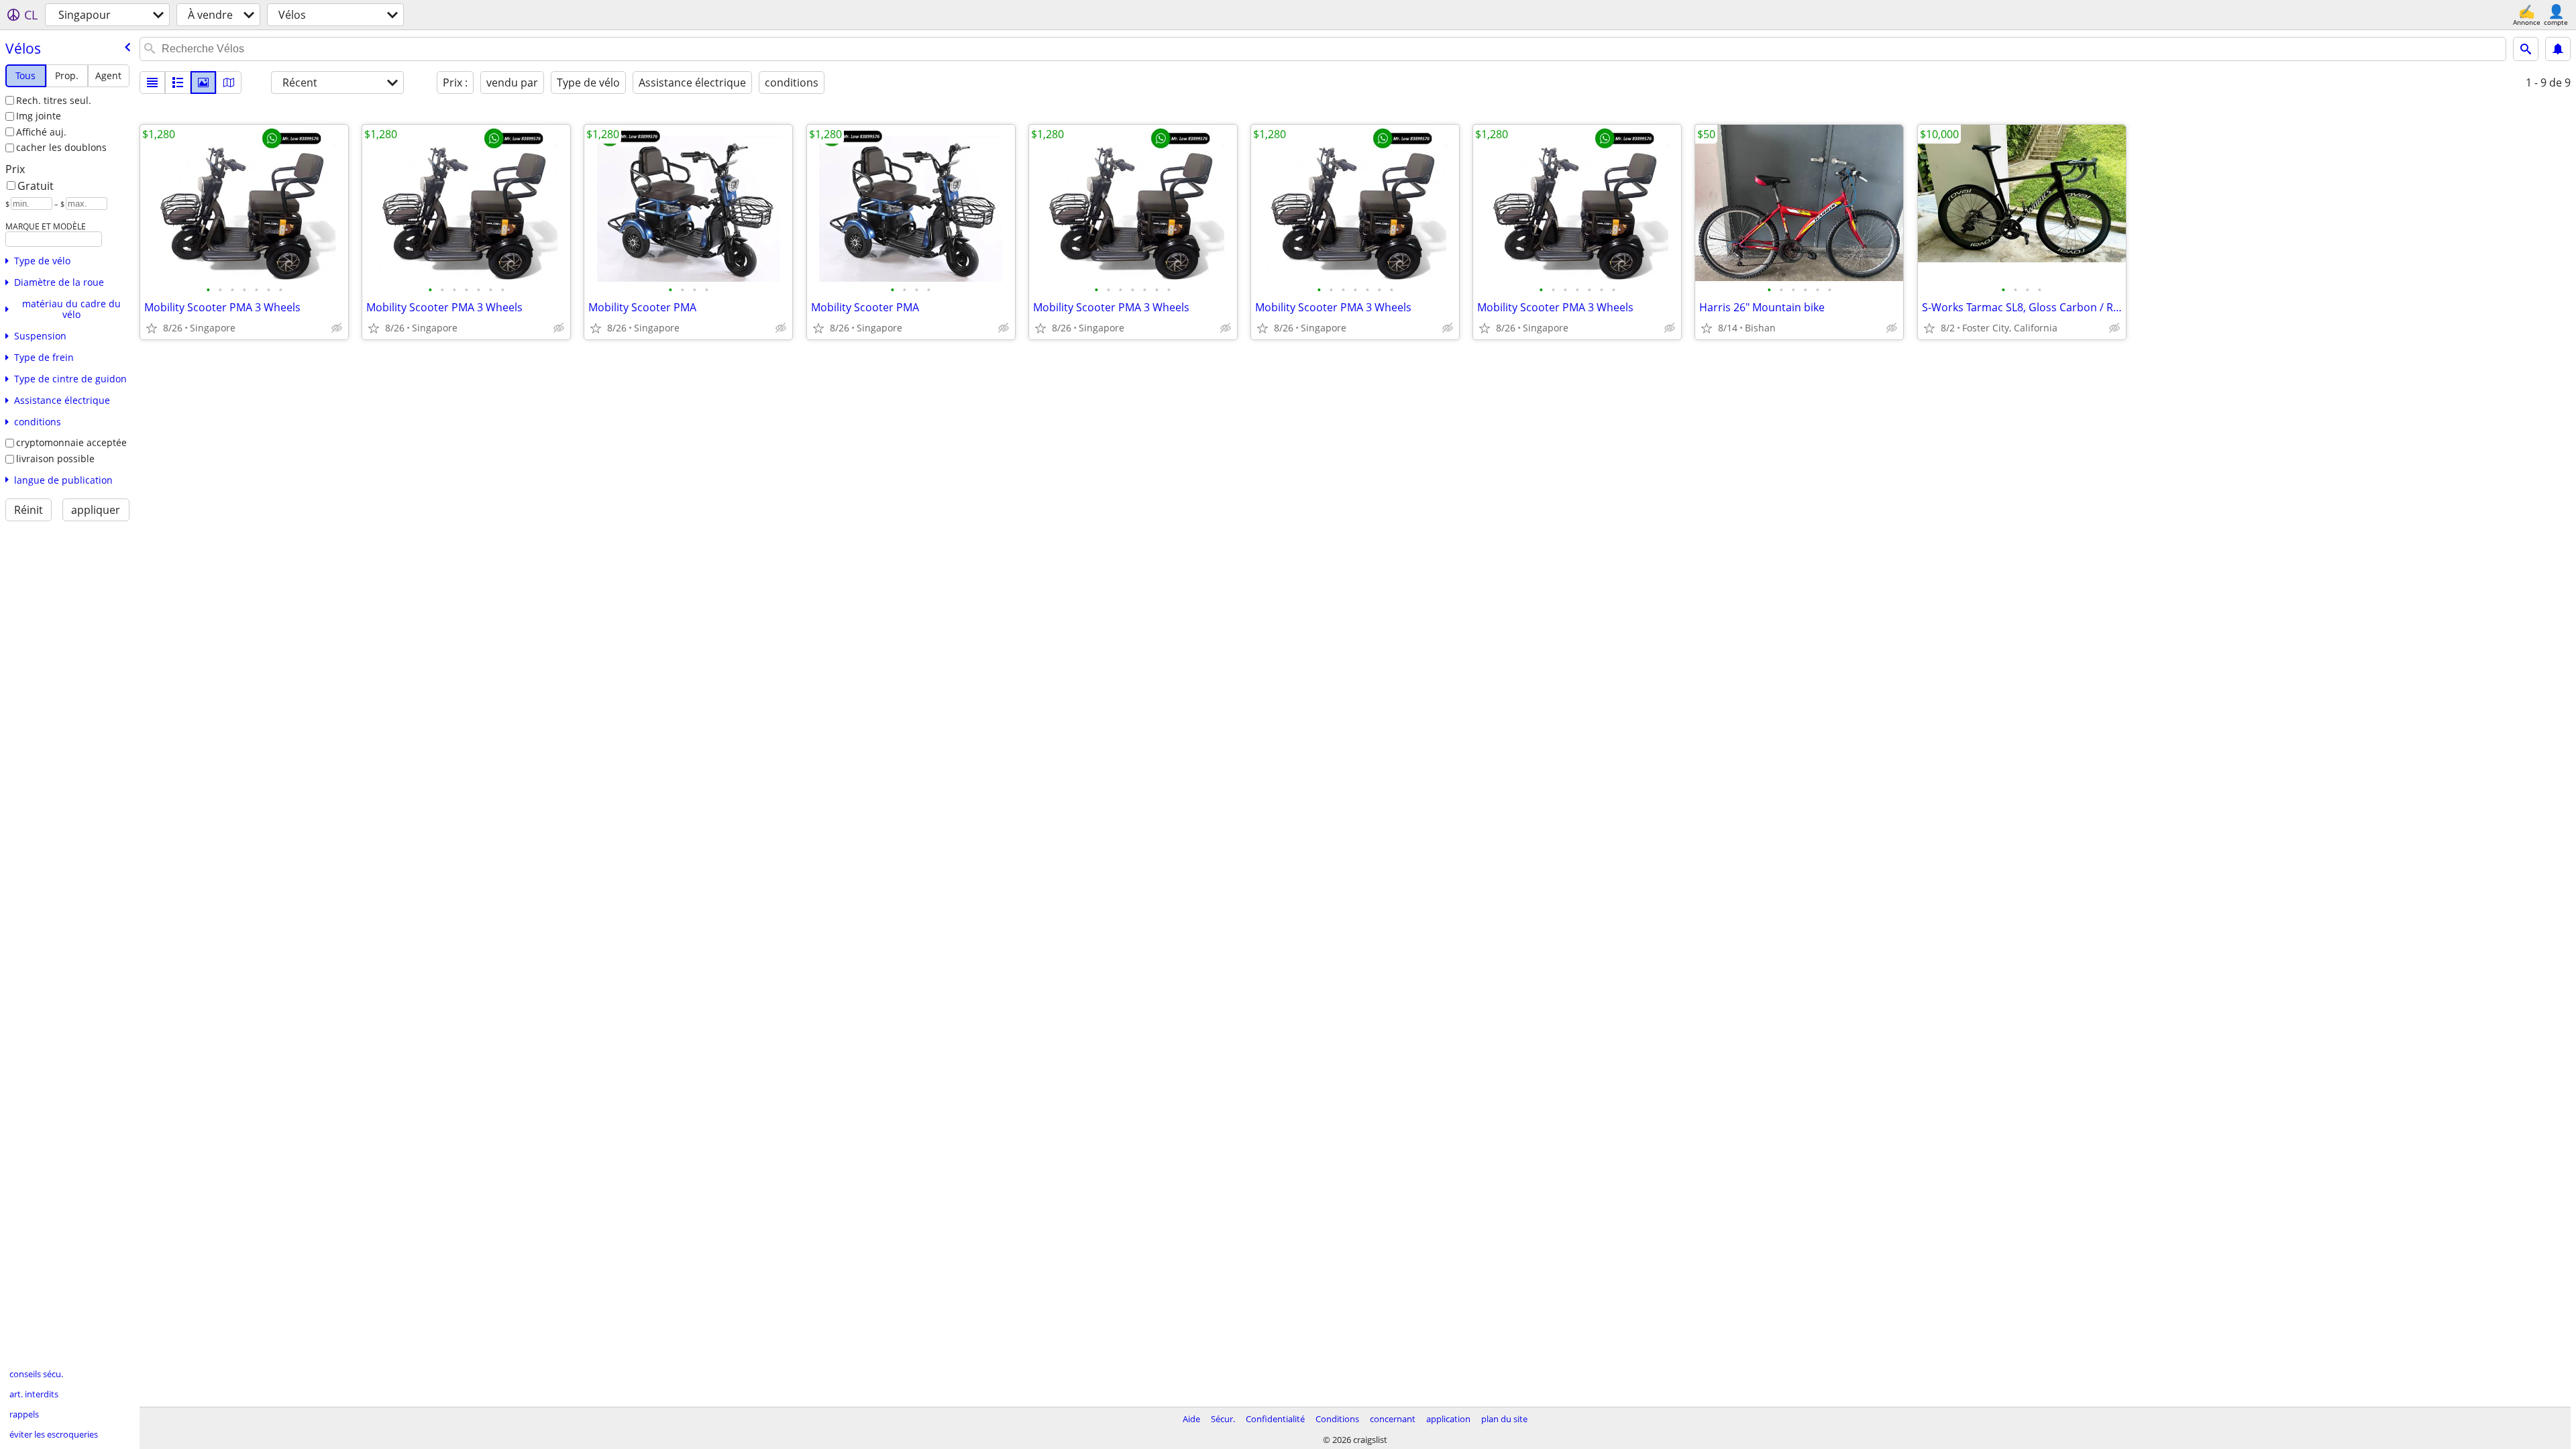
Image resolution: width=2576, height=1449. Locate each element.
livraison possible (55, 459)
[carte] (229, 83)
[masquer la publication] (337, 328)
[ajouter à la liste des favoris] (152, 328)
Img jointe (39, 116)
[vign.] (178, 83)
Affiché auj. (41, 132)
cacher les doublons (61, 147)
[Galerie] (203, 83)
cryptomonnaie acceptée (71, 442)
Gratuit (36, 186)
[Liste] (152, 83)
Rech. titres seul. (54, 100)
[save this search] (2558, 49)
